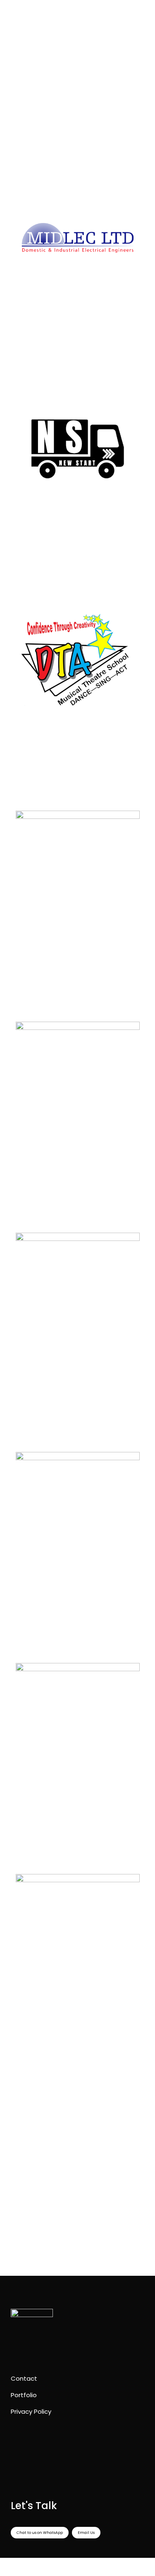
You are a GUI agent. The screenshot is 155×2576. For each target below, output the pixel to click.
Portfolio (24, 2395)
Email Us (86, 2533)
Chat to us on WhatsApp (40, 2533)
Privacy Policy (31, 2411)
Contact (24, 2378)
